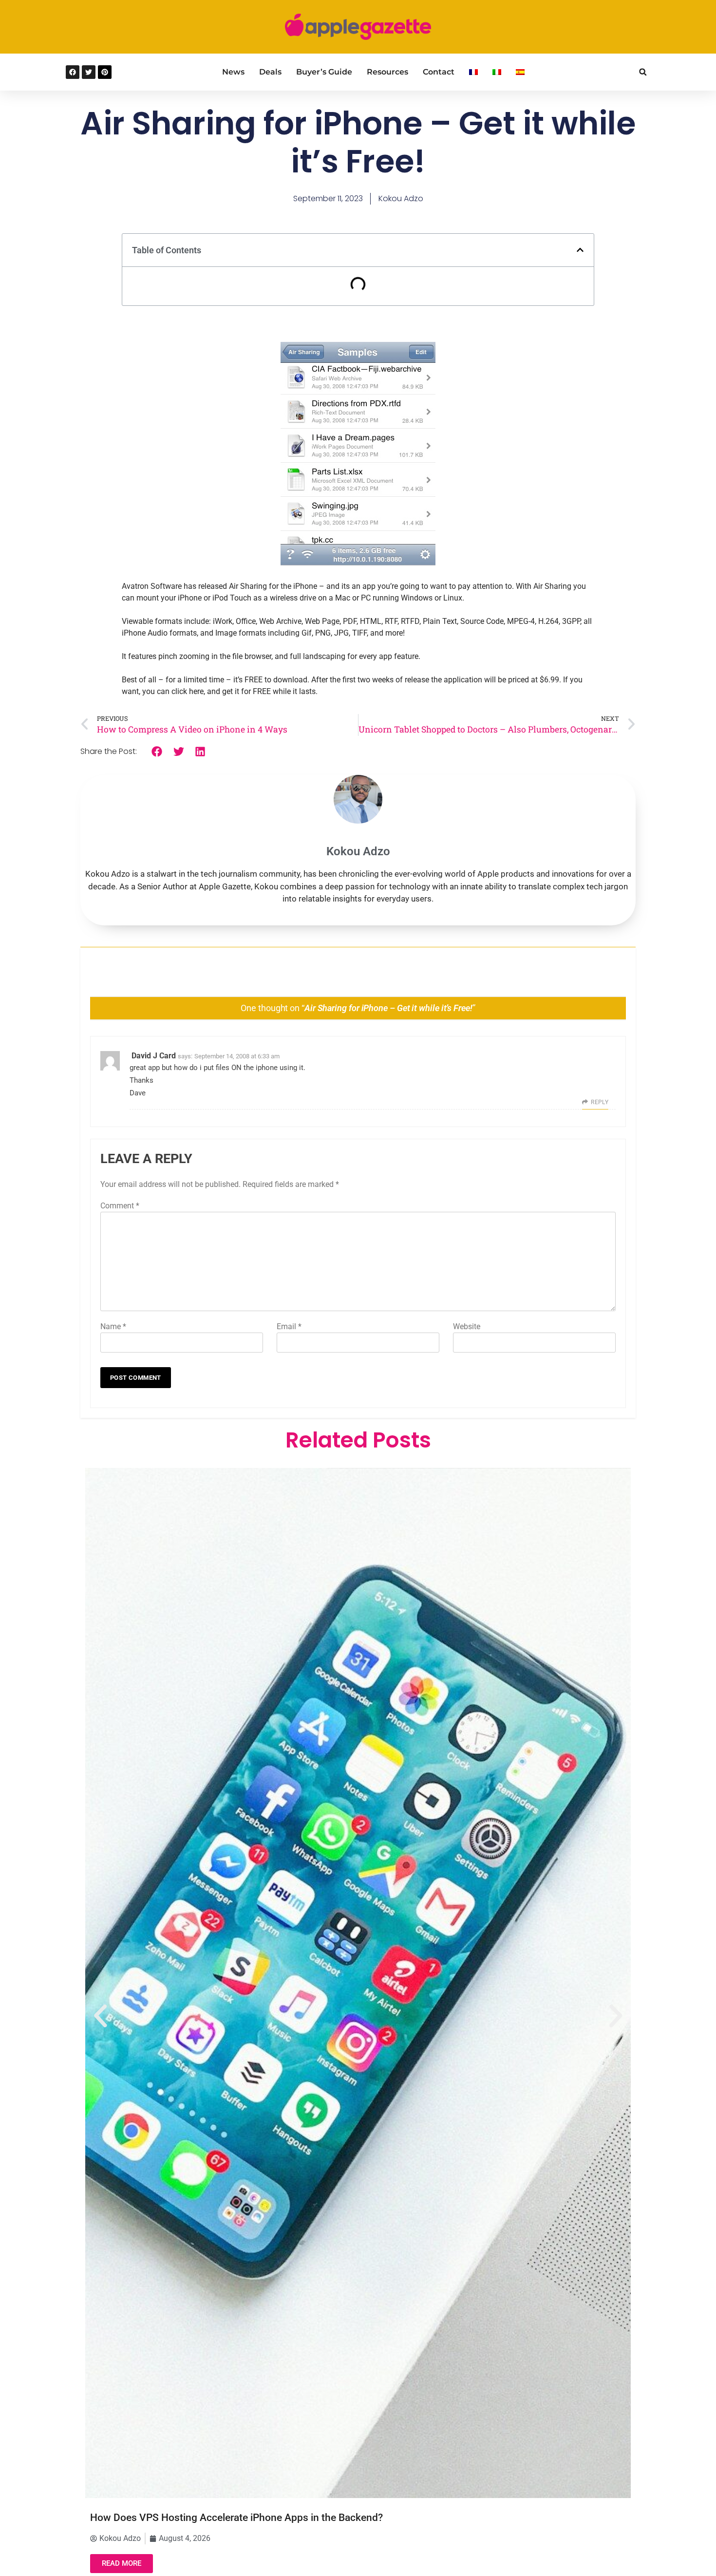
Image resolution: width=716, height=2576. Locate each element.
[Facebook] (73, 72)
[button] (643, 72)
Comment (120, 1206)
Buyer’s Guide (324, 72)
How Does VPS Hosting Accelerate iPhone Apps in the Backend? (236, 2518)
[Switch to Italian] (497, 72)
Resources (387, 72)
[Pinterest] (105, 72)
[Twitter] (89, 72)
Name (113, 1326)
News (233, 72)
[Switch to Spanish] (520, 72)
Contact (439, 72)
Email (289, 1326)
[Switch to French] (473, 72)
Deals (270, 72)
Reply (600, 1102)
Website (467, 1326)
